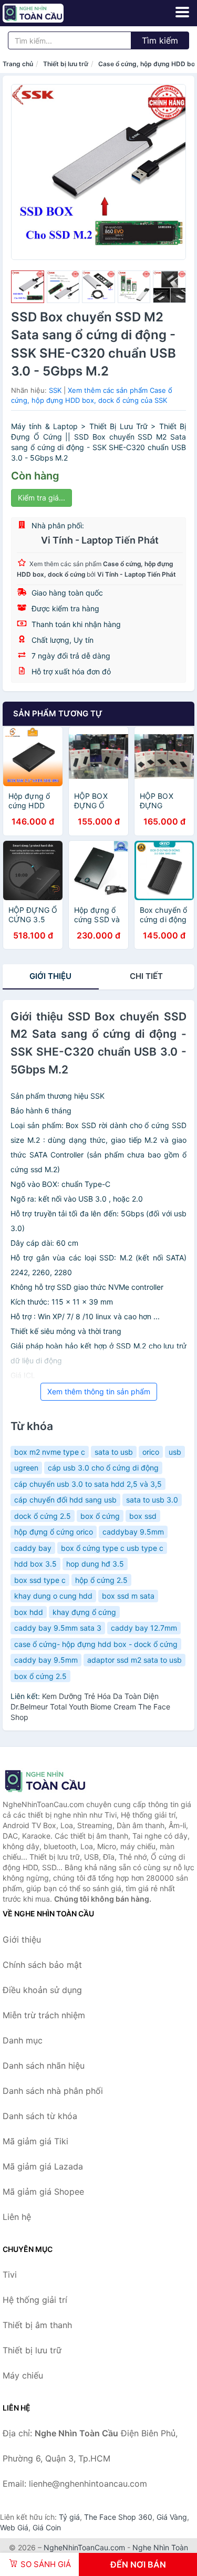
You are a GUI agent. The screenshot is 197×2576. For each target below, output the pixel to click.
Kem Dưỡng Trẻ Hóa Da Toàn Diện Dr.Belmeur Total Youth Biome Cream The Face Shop (90, 1707)
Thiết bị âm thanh (37, 2325)
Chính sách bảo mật (42, 1965)
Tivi (10, 2275)
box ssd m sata (128, 1596)
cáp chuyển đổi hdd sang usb (65, 1500)
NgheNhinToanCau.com (84, 2547)
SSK (55, 390)
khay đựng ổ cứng (84, 1612)
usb (175, 1452)
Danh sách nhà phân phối (53, 2091)
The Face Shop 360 (118, 2517)
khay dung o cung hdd (53, 1596)
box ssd (143, 1516)
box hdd (29, 1612)
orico (151, 1452)
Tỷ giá (69, 2517)
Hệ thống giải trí (35, 2300)
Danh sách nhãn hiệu (44, 2066)
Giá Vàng (172, 2517)
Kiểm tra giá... (42, 498)
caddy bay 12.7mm (144, 1628)
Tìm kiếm (160, 40)
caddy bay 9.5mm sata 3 (58, 1628)
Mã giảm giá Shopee (43, 2192)
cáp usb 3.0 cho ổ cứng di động (103, 1468)
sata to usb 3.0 (152, 1500)
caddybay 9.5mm (133, 1532)
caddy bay (33, 1548)
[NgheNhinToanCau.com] (45, 13)
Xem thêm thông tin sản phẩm (99, 1391)
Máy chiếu (23, 2375)
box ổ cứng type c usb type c (112, 1548)
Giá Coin (47, 2527)
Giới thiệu (50, 976)
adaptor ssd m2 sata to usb (134, 1660)
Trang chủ (18, 64)
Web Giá (14, 2527)
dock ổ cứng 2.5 (43, 1516)
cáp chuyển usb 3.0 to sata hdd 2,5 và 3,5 (88, 1484)
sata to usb (114, 1452)
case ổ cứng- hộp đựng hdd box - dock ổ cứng (96, 1644)
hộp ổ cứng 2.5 (101, 1580)
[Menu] (182, 12)
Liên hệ (17, 2217)
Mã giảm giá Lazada (43, 2166)
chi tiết (146, 976)
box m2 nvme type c (50, 1452)
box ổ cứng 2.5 (40, 1676)
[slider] (28, 287)
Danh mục (23, 2040)
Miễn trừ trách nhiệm (44, 2015)
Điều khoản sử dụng (42, 1990)
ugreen (26, 1468)
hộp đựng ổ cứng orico (54, 1532)
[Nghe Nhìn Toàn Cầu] (55, 1781)
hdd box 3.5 (35, 1564)
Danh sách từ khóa (40, 2116)
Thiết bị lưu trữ (66, 64)
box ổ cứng (100, 1516)
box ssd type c (40, 1580)
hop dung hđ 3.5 (95, 1564)
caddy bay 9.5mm (46, 1660)
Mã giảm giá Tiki (35, 2141)
